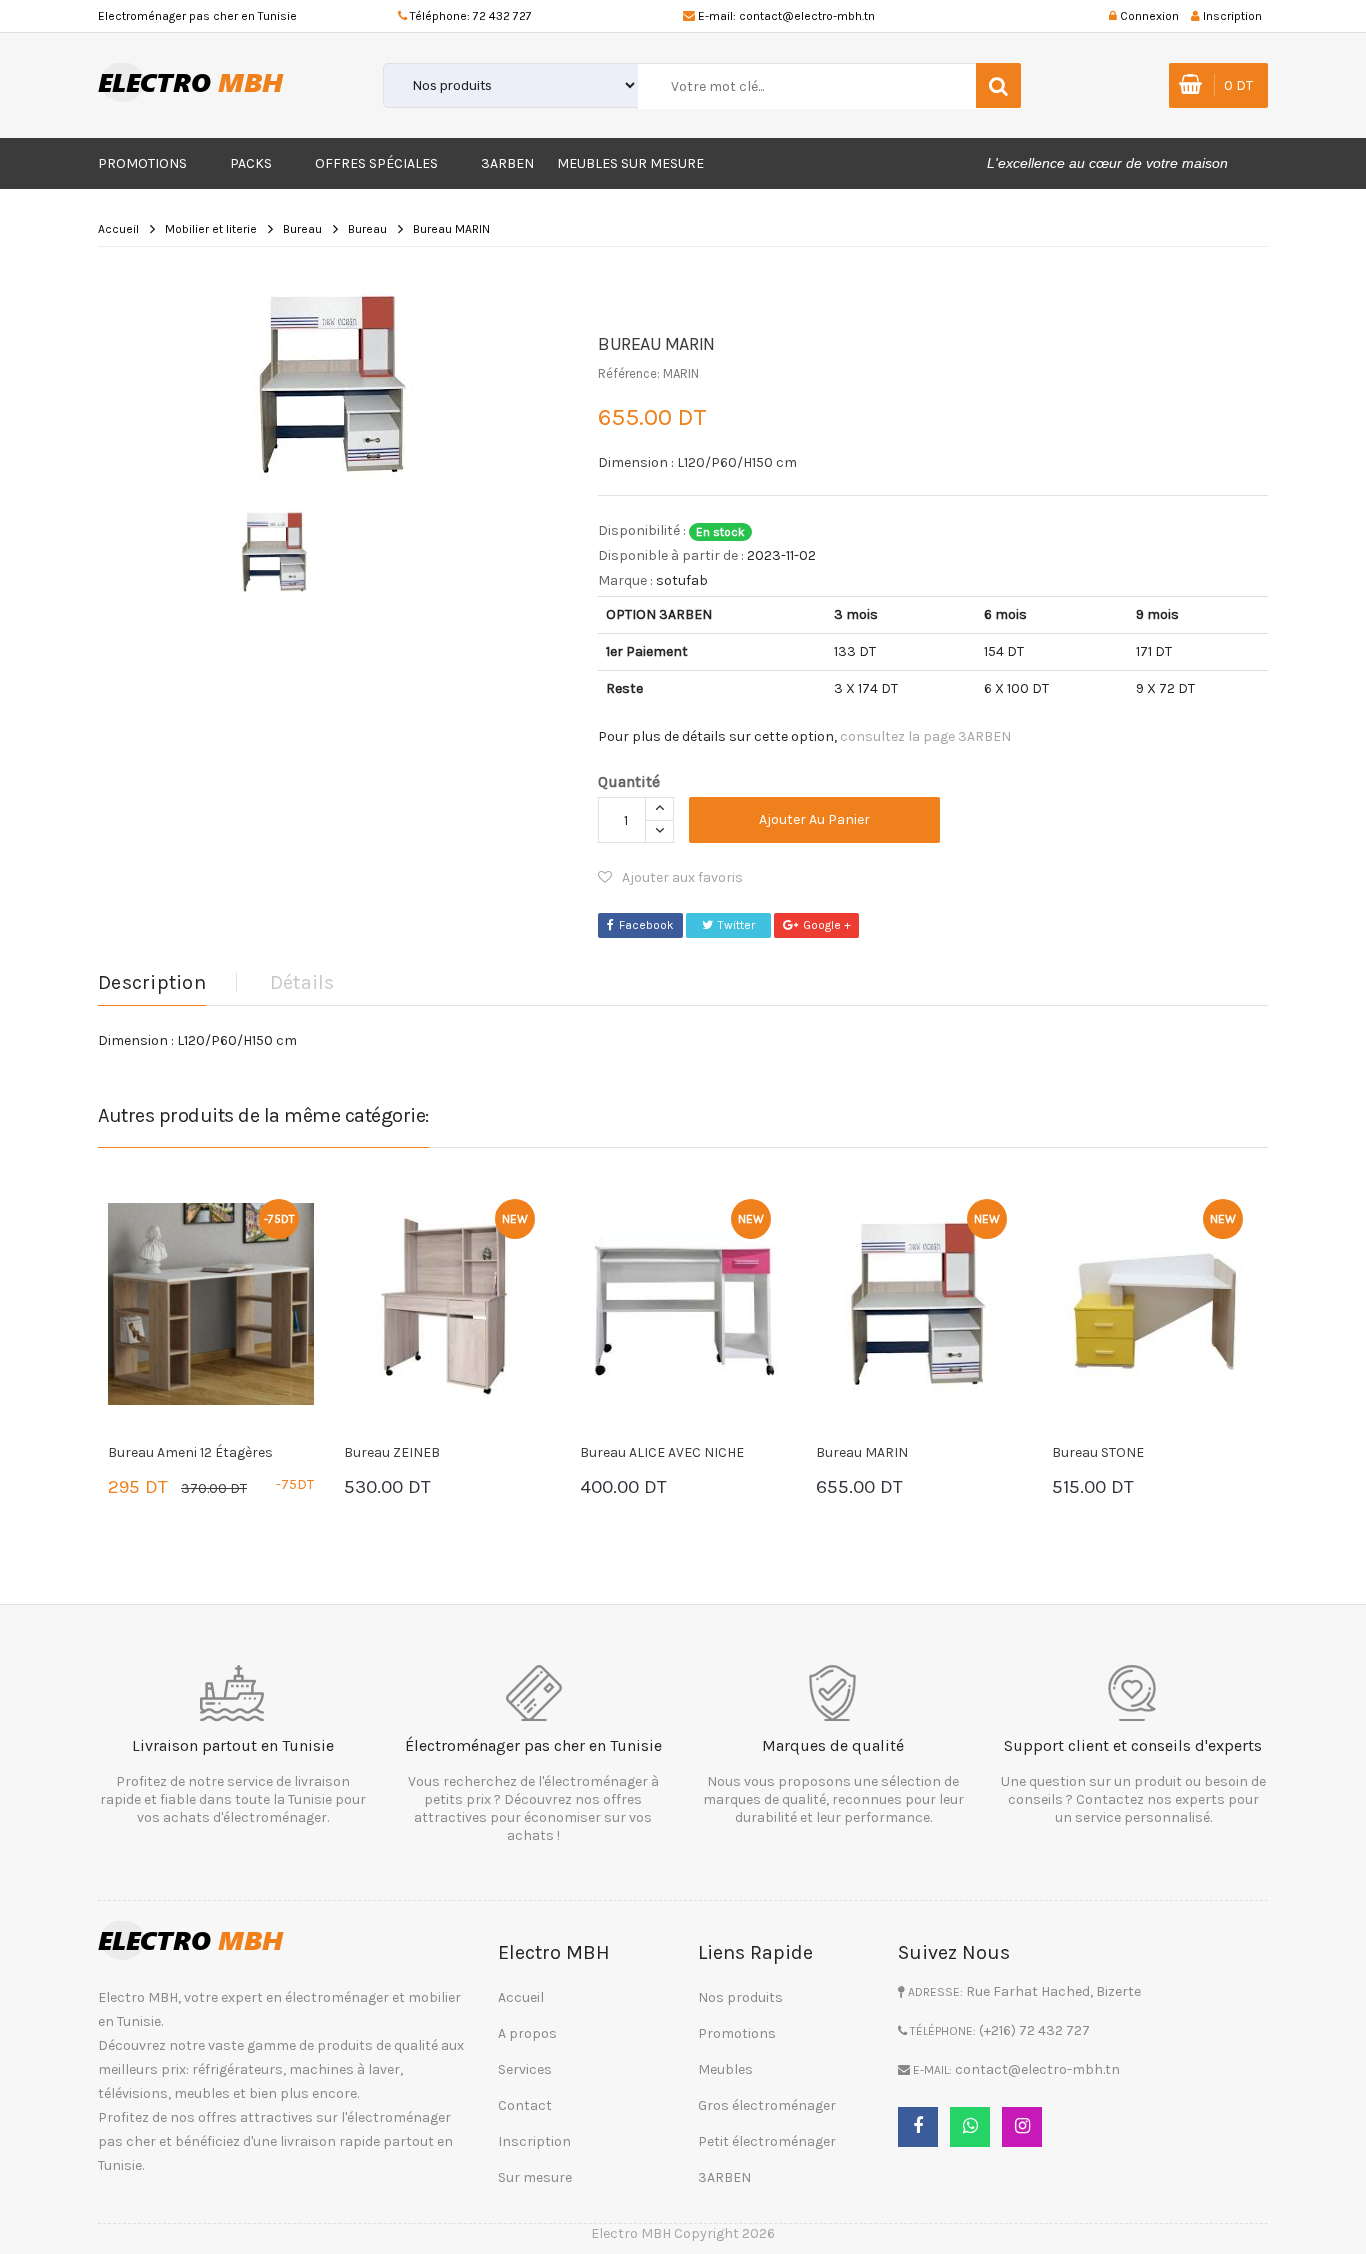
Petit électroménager (767, 2141)
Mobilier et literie (211, 229)
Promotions (142, 163)
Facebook (646, 925)
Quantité (629, 781)
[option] (333, 384)
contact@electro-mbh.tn (807, 16)
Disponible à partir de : (671, 555)
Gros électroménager (767, 2105)
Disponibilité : (642, 530)
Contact (525, 2105)
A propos (527, 2033)
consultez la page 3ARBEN (925, 736)
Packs (251, 163)
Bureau (302, 229)
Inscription (534, 2141)
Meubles (725, 2069)
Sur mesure (535, 2177)
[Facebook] (918, 2127)
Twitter (736, 925)
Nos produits (740, 1997)
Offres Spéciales (376, 163)
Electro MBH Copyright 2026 (683, 2233)
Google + (827, 925)
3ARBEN (507, 163)
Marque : (625, 580)
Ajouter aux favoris (682, 877)
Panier (168, 1489)
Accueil (118, 229)
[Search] (998, 85)
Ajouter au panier (814, 819)
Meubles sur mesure (630, 163)
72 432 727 (502, 16)
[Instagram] (1022, 2127)
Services (525, 2069)
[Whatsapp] (970, 2127)
